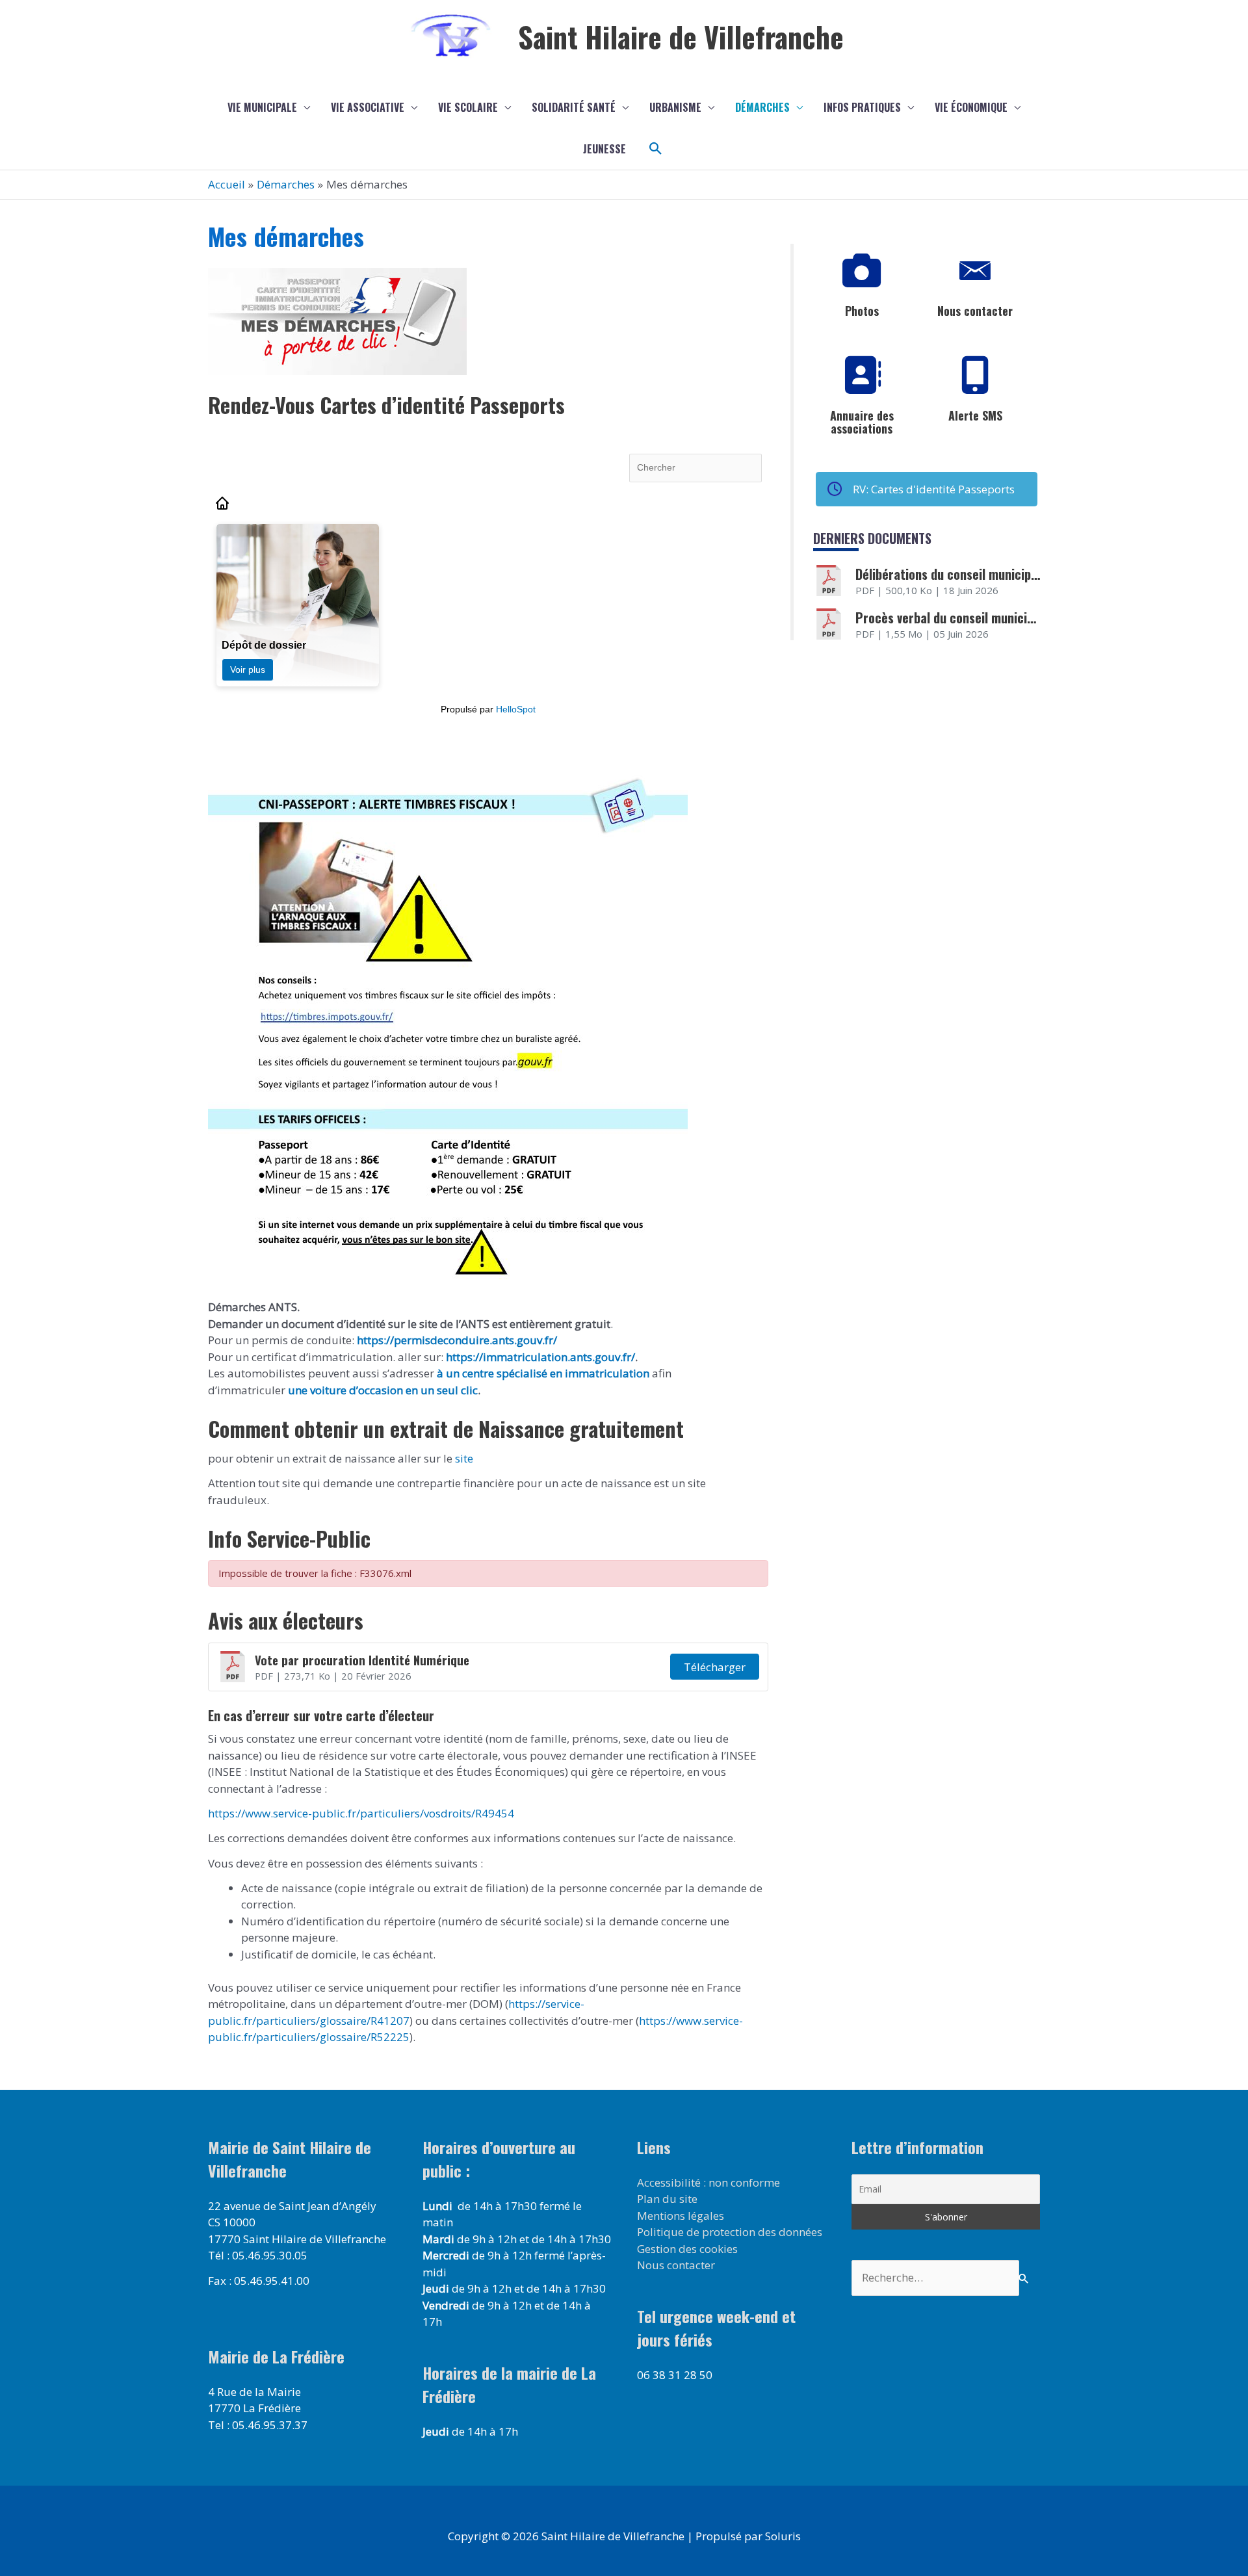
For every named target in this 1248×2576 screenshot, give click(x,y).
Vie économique (971, 107)
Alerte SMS (975, 415)
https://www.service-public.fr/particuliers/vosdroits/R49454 (361, 1813)
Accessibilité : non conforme (708, 2182)
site (463, 1458)
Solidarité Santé (574, 107)
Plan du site (667, 2199)
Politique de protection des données (730, 2232)
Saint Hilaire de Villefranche (681, 37)
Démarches (762, 107)
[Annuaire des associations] (862, 376)
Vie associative (368, 107)
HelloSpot (516, 709)
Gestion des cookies (687, 2249)
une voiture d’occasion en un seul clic (383, 1390)
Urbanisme (675, 107)
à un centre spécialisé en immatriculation (543, 1373)
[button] (656, 149)
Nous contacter (975, 311)
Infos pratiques (862, 107)
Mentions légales (681, 2216)
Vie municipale (262, 107)
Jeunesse (604, 149)
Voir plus (248, 670)
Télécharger (715, 1667)
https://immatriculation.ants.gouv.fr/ (540, 1357)
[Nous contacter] (975, 271)
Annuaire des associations (862, 422)
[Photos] (862, 271)
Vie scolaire (468, 107)
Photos (862, 311)
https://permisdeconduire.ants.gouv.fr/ (457, 1340)
